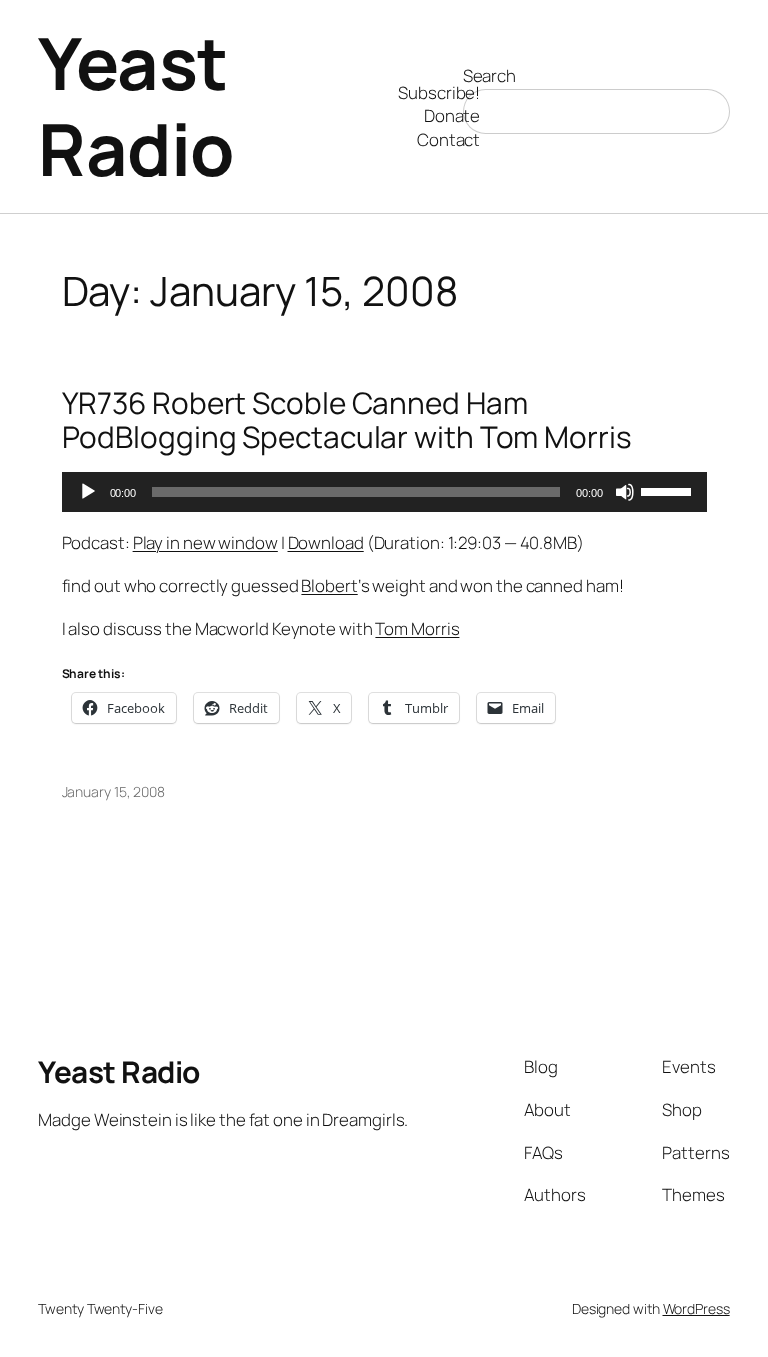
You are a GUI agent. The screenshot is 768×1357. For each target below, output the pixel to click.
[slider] (669, 490)
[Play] (88, 492)
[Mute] (625, 492)
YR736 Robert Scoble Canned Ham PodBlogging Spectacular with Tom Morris (347, 419)
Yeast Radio (136, 105)
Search (489, 75)
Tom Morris (417, 628)
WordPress (696, 1308)
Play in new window (205, 542)
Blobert (329, 585)
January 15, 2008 (113, 791)
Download (326, 542)
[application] (384, 492)
